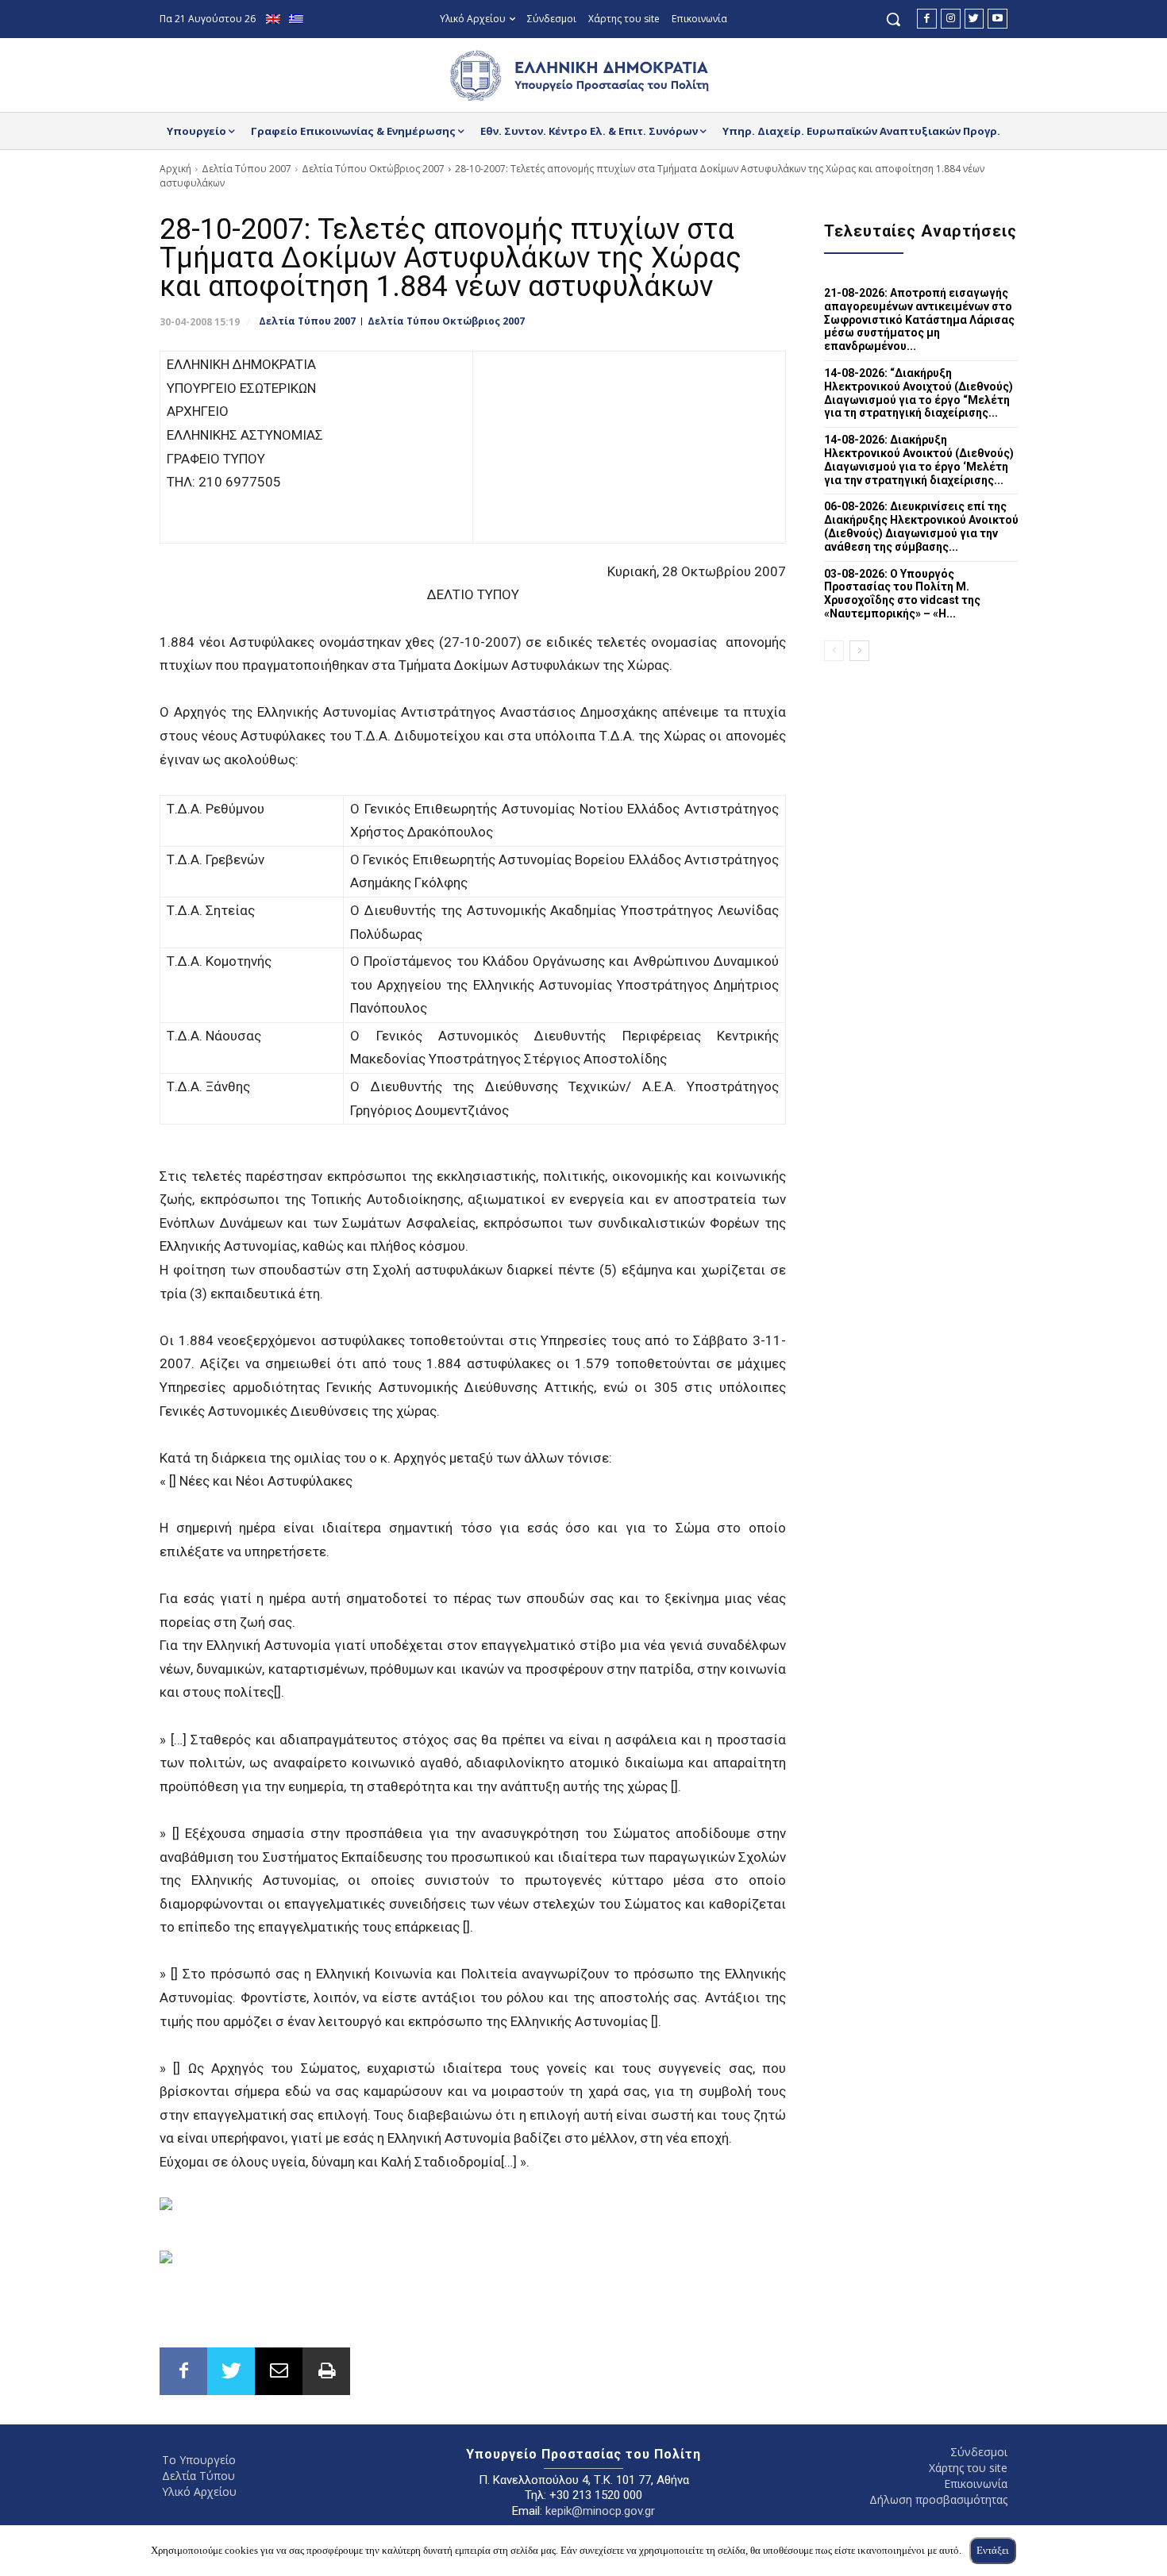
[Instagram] (951, 19)
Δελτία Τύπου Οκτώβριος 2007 (373, 169)
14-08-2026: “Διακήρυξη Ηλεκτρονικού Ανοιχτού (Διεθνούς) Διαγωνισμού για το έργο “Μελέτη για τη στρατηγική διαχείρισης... (919, 393)
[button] (893, 19)
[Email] (279, 2371)
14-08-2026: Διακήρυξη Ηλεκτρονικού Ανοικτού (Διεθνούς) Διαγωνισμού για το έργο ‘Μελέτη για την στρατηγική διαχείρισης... (919, 459)
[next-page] (859, 651)
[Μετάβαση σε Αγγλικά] (275, 19)
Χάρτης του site (968, 2468)
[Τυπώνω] (326, 2371)
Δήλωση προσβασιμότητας (938, 2499)
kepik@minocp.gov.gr (600, 2511)
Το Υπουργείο (199, 2460)
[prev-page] (834, 651)
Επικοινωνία (976, 2484)
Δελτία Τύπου (198, 2476)
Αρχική (175, 169)
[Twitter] (974, 19)
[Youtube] (998, 19)
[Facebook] (927, 19)
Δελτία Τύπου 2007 (246, 169)
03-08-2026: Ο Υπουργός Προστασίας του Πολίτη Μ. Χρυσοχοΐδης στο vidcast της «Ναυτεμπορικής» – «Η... (902, 594)
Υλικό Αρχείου (199, 2491)
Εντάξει (993, 2550)
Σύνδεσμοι (979, 2452)
